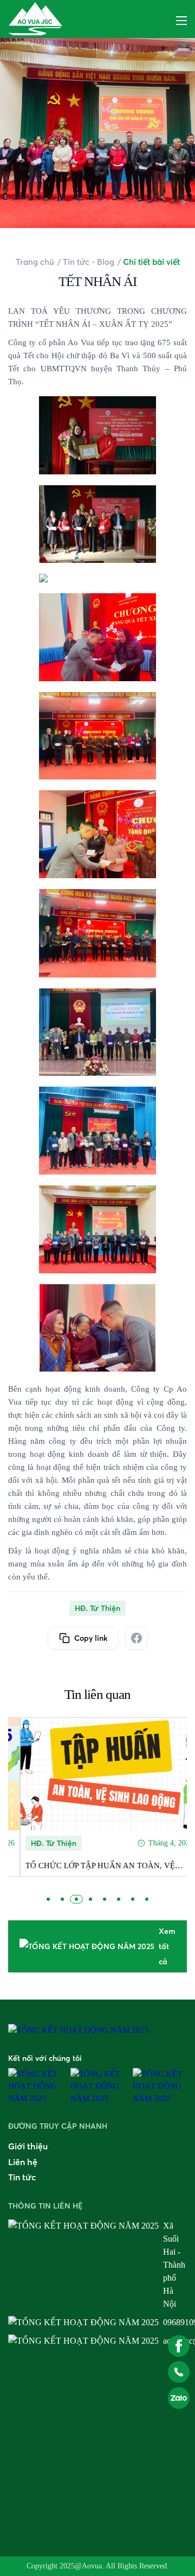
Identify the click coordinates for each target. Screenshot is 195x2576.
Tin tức (22, 2177)
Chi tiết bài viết (151, 262)
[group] (97, 1797)
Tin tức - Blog (89, 262)
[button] (48, 1899)
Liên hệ (23, 2162)
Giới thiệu (28, 2146)
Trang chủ (35, 262)
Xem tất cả (167, 1946)
